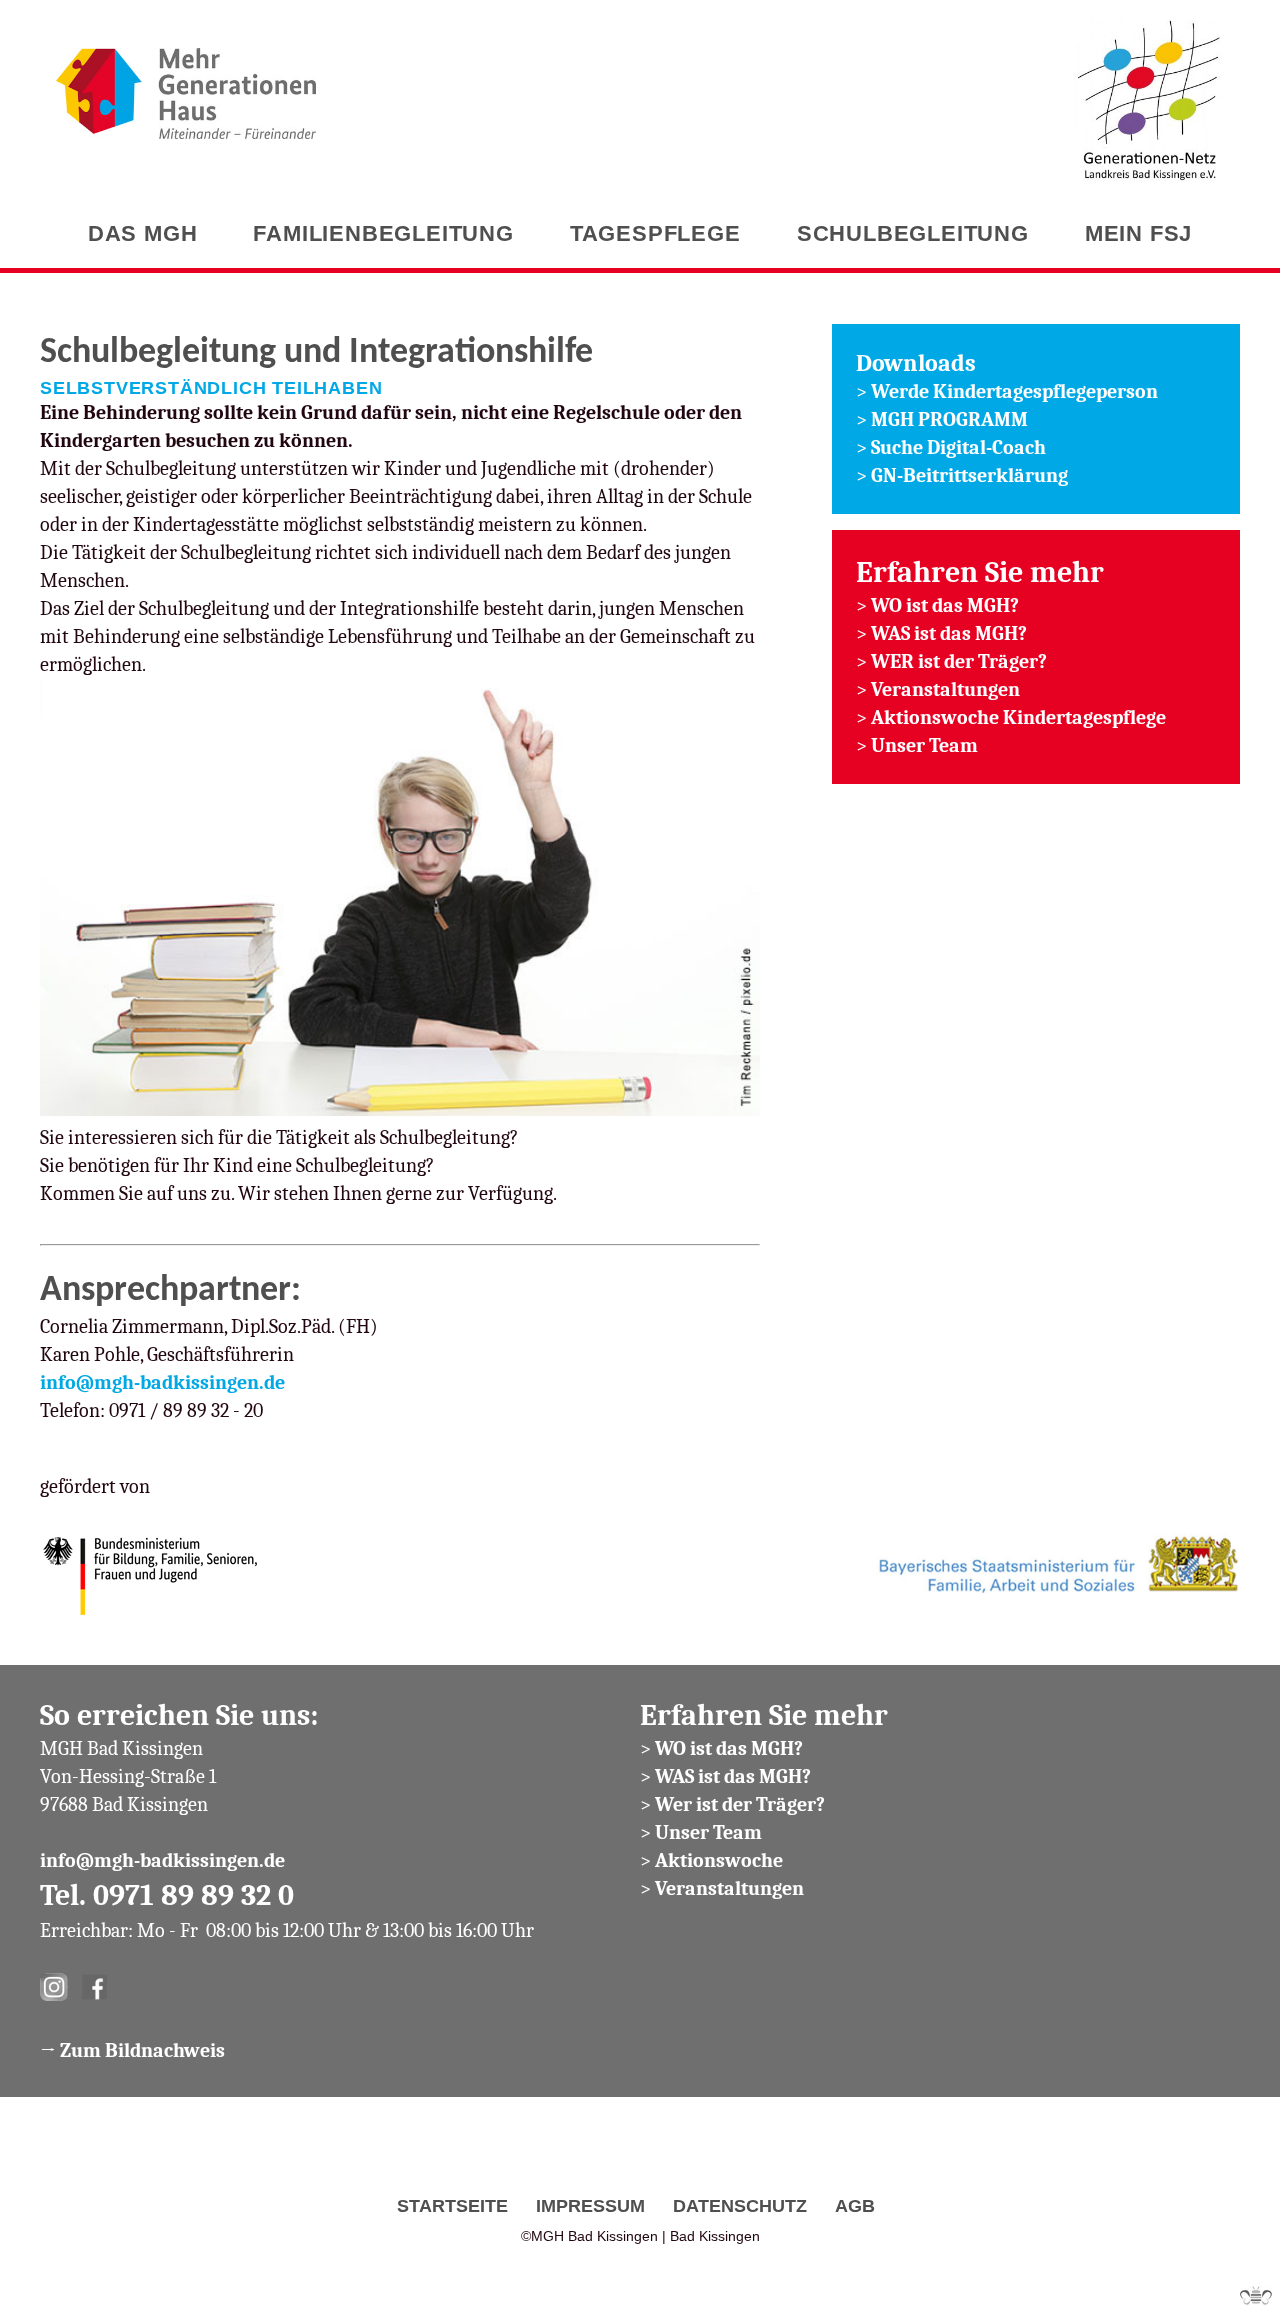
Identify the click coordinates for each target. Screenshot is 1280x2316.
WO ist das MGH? (945, 605)
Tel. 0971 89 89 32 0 (167, 1895)
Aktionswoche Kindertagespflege (1018, 717)
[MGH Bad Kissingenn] (186, 79)
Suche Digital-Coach (958, 447)
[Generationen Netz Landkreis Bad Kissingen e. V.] (1149, 103)
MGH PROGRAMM (949, 419)
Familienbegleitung (383, 233)
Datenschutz (740, 2205)
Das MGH (143, 233)
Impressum (590, 2205)
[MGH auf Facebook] (94, 1994)
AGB (855, 2205)
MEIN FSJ (1138, 233)
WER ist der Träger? (959, 661)
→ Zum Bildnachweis (132, 2050)
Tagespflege (655, 233)
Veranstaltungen (945, 689)
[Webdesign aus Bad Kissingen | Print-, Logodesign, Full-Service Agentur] (1256, 2297)
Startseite (452, 2205)
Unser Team (926, 745)
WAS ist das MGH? (949, 633)
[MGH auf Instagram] (54, 1994)
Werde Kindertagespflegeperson (1014, 391)
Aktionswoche (719, 1860)
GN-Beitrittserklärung (969, 475)
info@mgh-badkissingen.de (162, 1382)
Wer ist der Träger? (740, 1804)
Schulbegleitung (913, 233)
